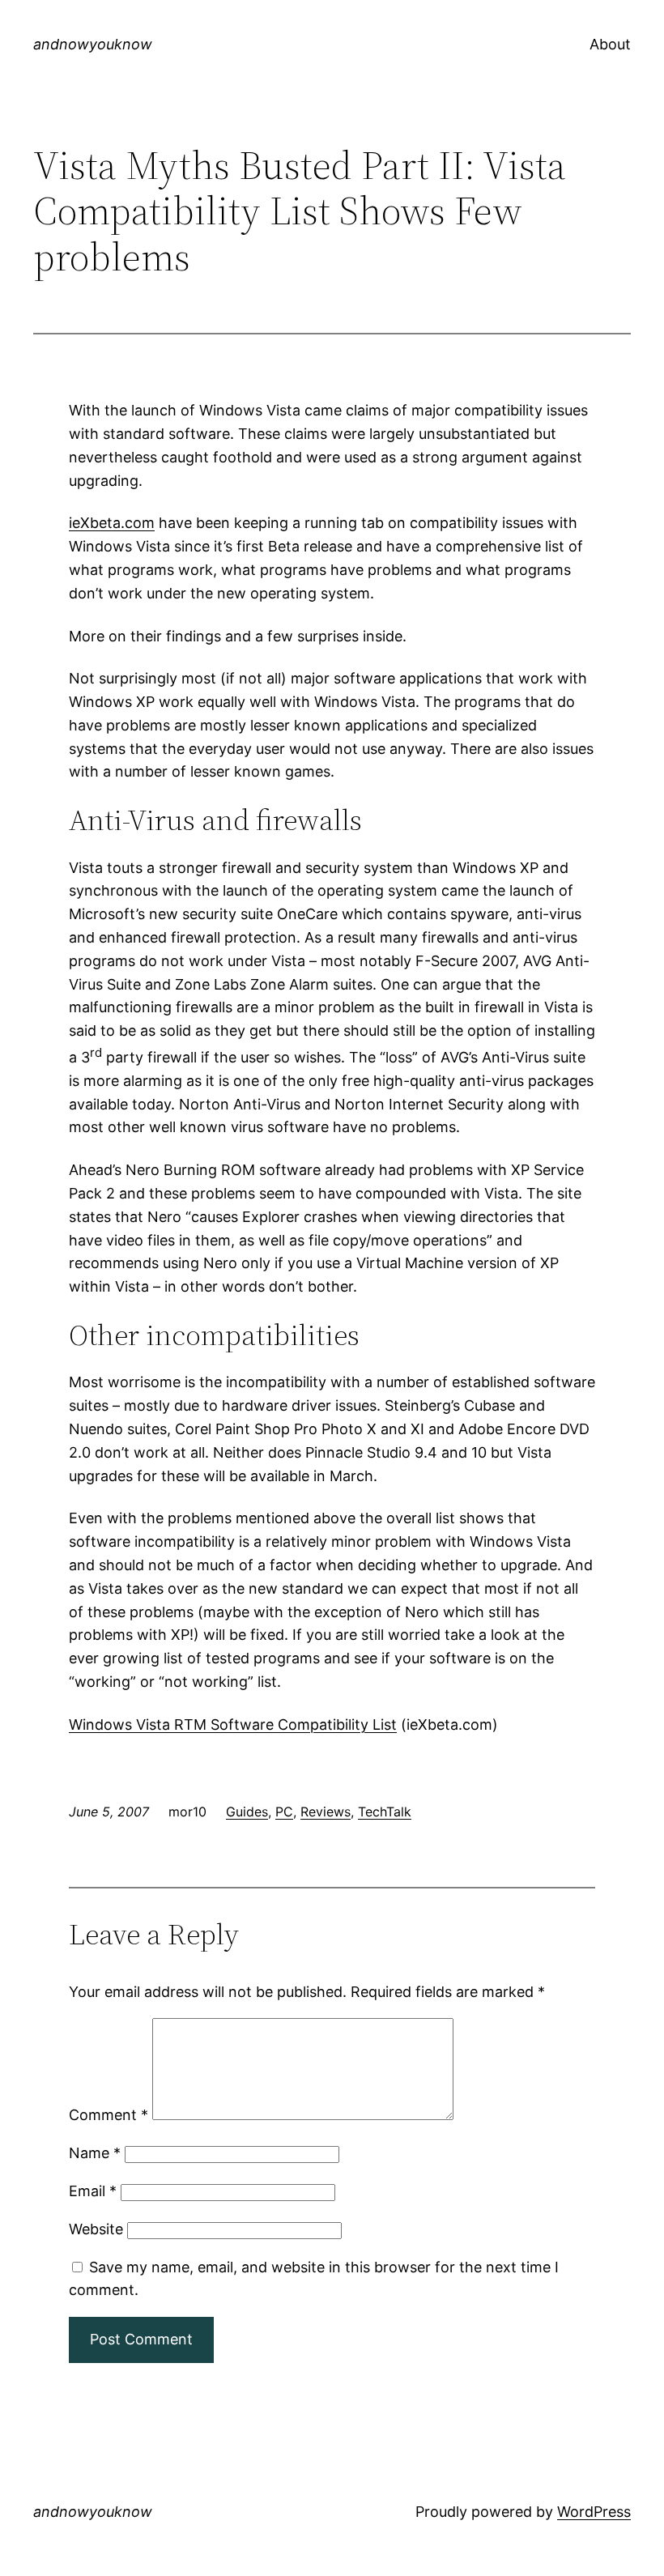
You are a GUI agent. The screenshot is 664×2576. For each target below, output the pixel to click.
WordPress (594, 2512)
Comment (109, 2115)
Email (93, 2191)
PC (284, 1812)
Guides (247, 1812)
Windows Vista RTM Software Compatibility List (233, 1724)
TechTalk (385, 1812)
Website (96, 2229)
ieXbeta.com (112, 523)
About (610, 44)
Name (95, 2153)
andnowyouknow (93, 44)
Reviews (326, 1812)
